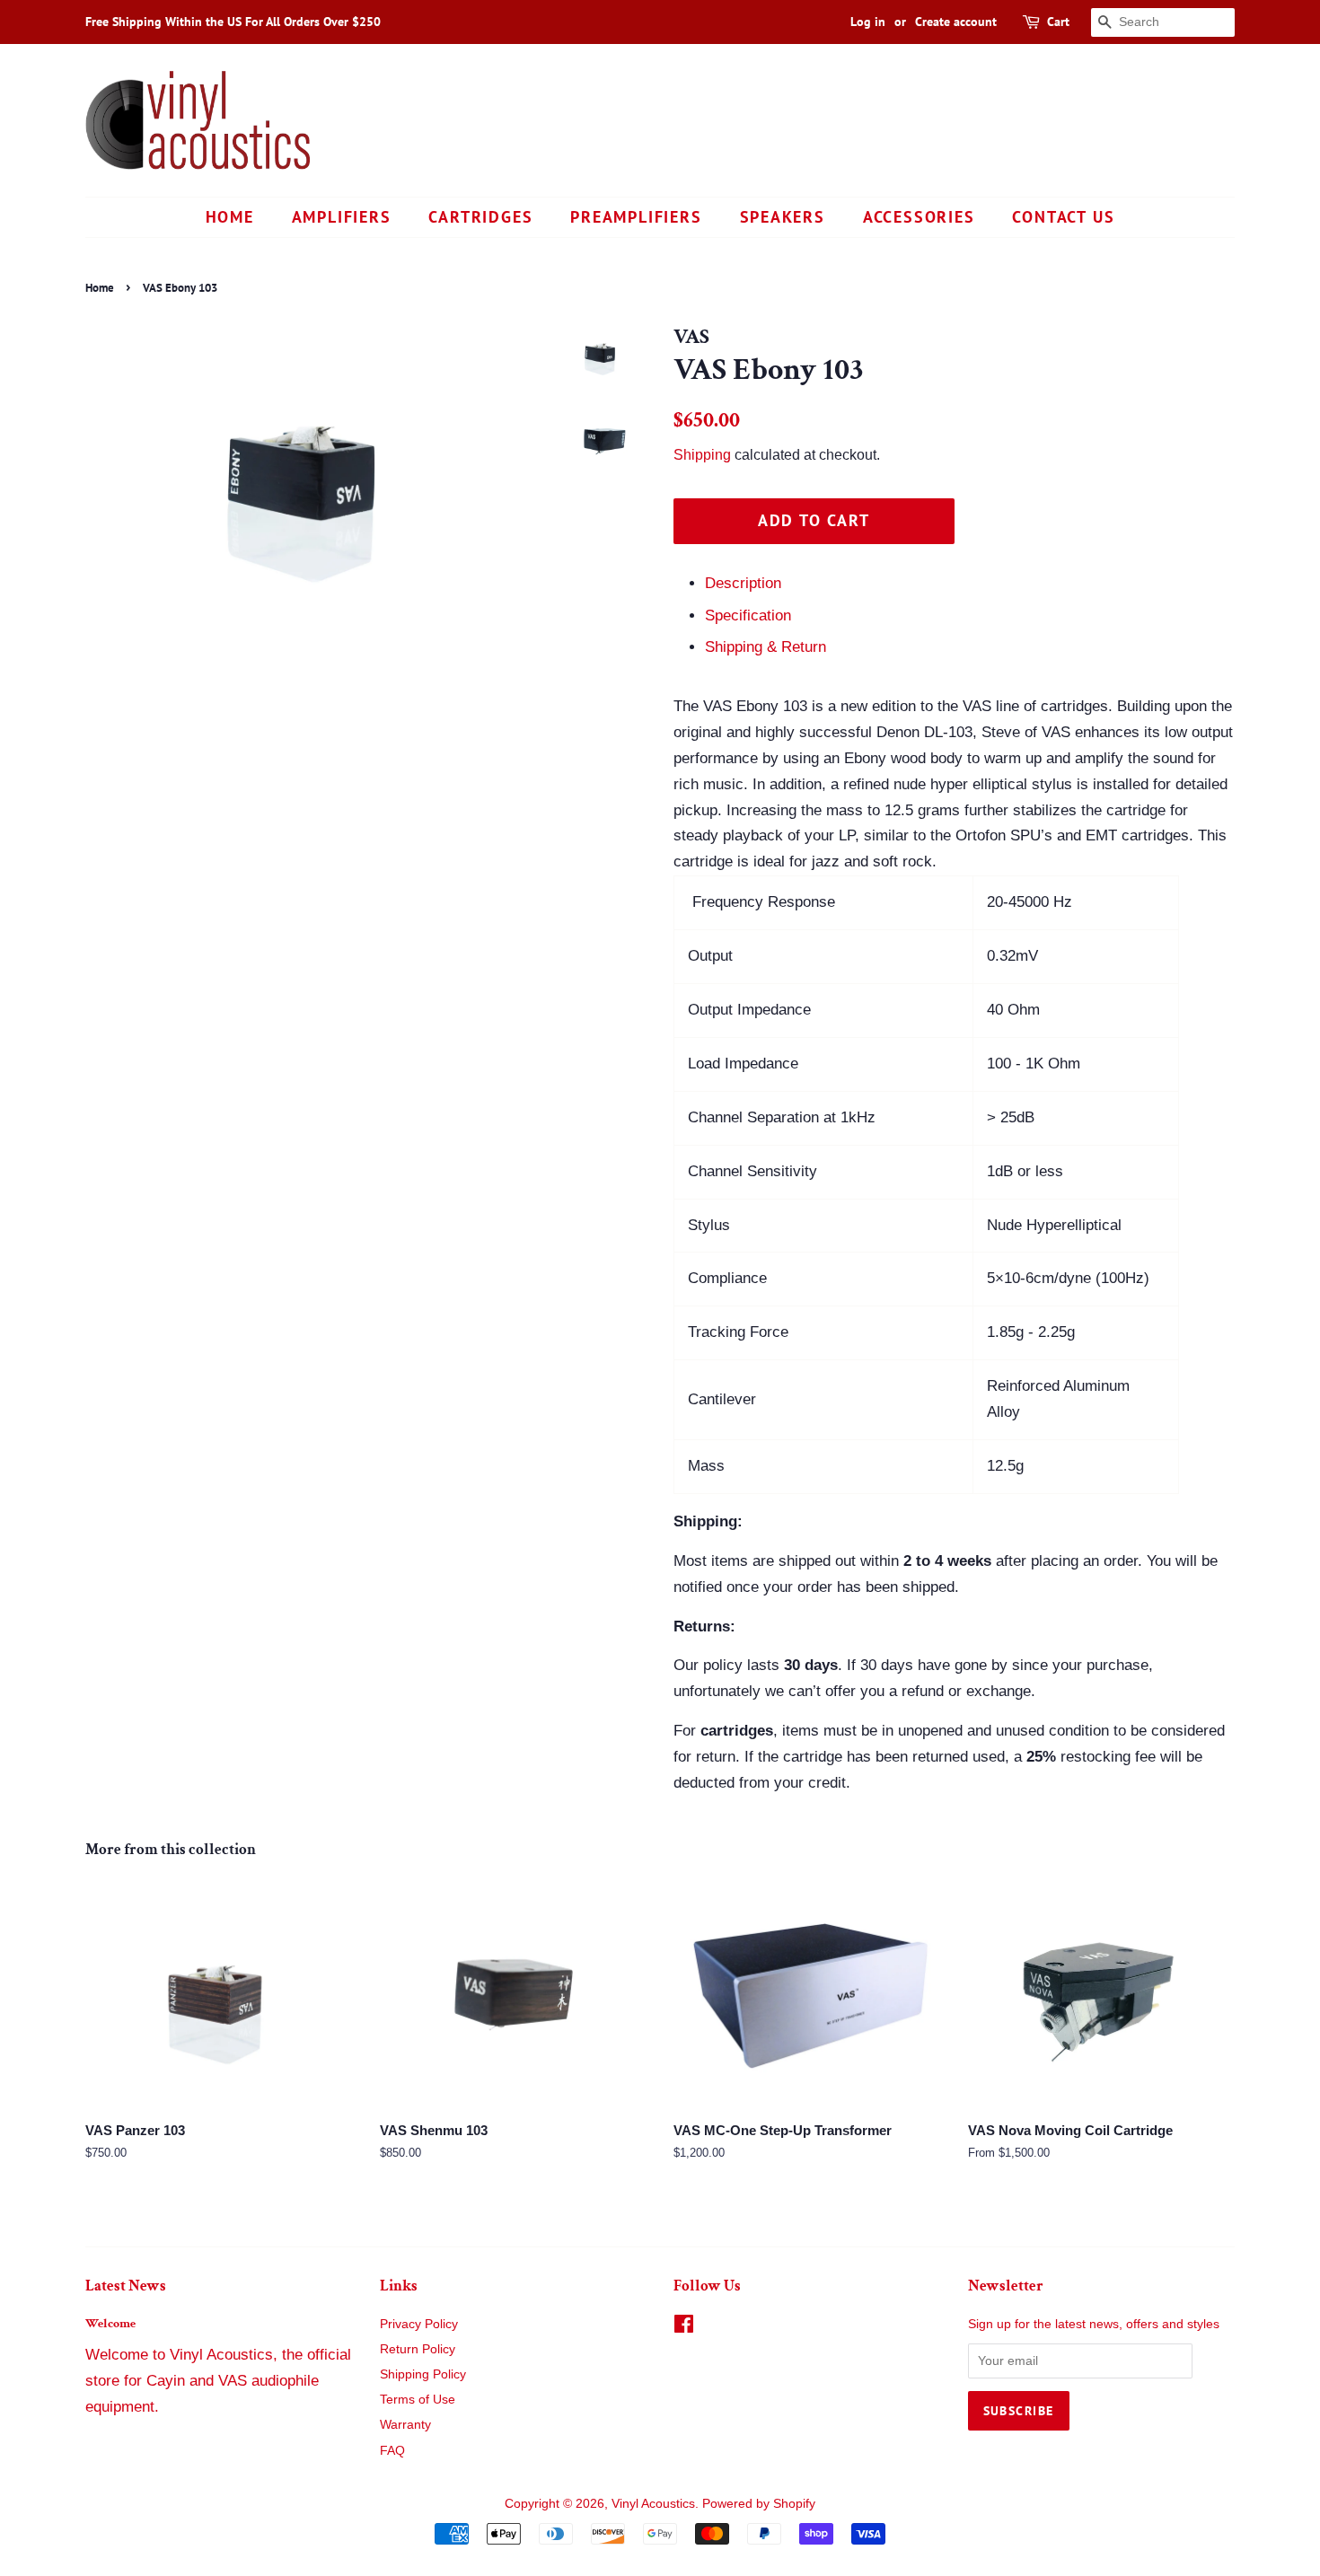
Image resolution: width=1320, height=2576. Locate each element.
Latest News (126, 2286)
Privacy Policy (419, 2324)
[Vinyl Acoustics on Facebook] (684, 2327)
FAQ (392, 2450)
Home (230, 217)
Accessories (919, 217)
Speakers (783, 217)
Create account (956, 22)
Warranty (405, 2424)
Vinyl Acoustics (653, 2503)
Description (743, 583)
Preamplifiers (636, 217)
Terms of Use (418, 2399)
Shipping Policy (423, 2374)
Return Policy (418, 2349)
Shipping (702, 455)
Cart (1058, 22)
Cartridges (480, 217)
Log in (868, 22)
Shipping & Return (766, 647)
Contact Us (1063, 217)
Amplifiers (342, 217)
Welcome (110, 2323)
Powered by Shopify (759, 2503)
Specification (748, 615)
